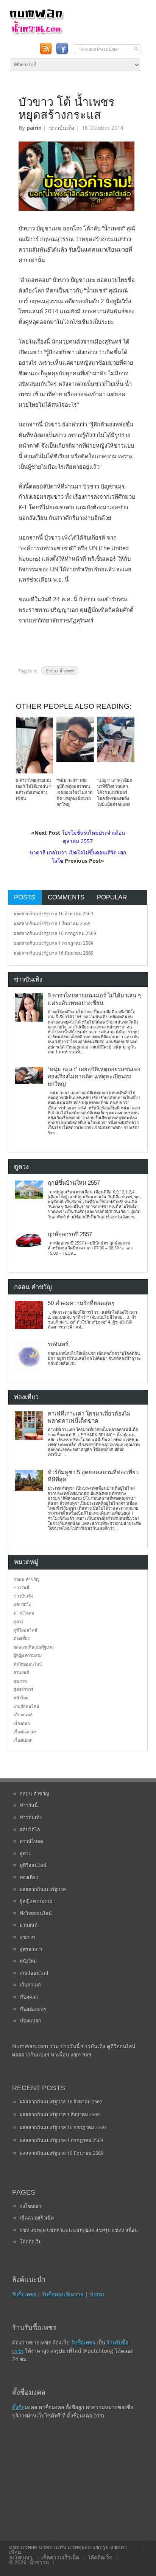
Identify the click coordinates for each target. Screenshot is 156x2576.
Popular (112, 897)
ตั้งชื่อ (18, 2407)
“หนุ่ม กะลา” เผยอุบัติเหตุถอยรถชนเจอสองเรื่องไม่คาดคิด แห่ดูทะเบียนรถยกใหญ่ (74, 792)
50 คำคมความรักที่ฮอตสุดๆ (81, 1303)
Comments (66, 897)
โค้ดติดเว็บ (31, 2242)
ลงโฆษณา (30, 2206)
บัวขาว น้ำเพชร (60, 671)
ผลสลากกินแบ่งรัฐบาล (34, 1647)
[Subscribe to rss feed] (46, 49)
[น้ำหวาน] (36, 33)
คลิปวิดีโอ (23, 1605)
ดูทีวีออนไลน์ (26, 1630)
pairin (34, 128)
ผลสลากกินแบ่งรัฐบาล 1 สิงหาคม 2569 (52, 923)
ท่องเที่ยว (22, 1638)
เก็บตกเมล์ (23, 1715)
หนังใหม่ (21, 1698)
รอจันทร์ (58, 1344)
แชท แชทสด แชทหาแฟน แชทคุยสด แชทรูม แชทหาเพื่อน (79, 2230)
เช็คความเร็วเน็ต (37, 2218)
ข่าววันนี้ (22, 1587)
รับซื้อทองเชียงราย (63, 2294)
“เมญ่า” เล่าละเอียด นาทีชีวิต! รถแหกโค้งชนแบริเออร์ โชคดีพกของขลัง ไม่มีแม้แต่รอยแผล (115, 792)
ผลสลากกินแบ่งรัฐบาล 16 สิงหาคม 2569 (53, 914)
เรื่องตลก (22, 1723)
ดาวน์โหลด (24, 1613)
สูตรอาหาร (23, 1689)
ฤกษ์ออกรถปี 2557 (70, 1234)
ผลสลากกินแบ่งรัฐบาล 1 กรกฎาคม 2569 (54, 943)
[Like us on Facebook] (62, 49)
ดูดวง (18, 1622)
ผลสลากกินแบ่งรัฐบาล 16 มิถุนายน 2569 (54, 953)
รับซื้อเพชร (24, 2294)
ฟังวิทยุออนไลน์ (28, 1664)
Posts (25, 897)
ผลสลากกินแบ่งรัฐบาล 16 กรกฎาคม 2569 (55, 933)
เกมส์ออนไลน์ (27, 1706)
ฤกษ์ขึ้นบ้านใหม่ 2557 (74, 1183)
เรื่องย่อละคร (25, 1732)
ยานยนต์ (21, 1672)
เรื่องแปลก (23, 1740)
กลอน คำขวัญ (27, 1579)
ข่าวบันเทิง (62, 128)
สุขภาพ (20, 1681)
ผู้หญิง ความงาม (28, 1655)
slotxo (97, 2294)
